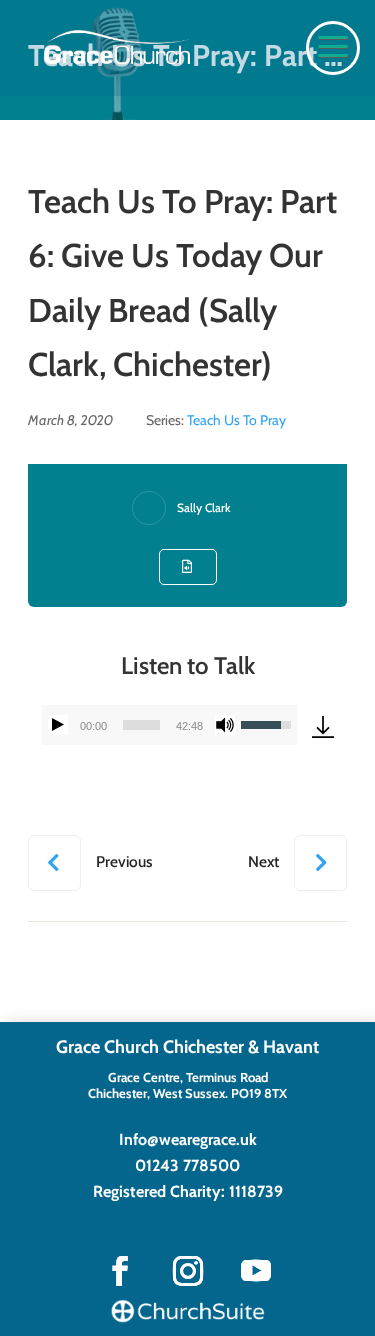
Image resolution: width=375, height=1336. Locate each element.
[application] (169, 725)
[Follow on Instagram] (188, 1271)
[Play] (58, 725)
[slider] (141, 725)
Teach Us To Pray (236, 420)
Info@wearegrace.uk (188, 1139)
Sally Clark (204, 507)
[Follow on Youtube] (256, 1271)
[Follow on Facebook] (120, 1271)
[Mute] (225, 725)
